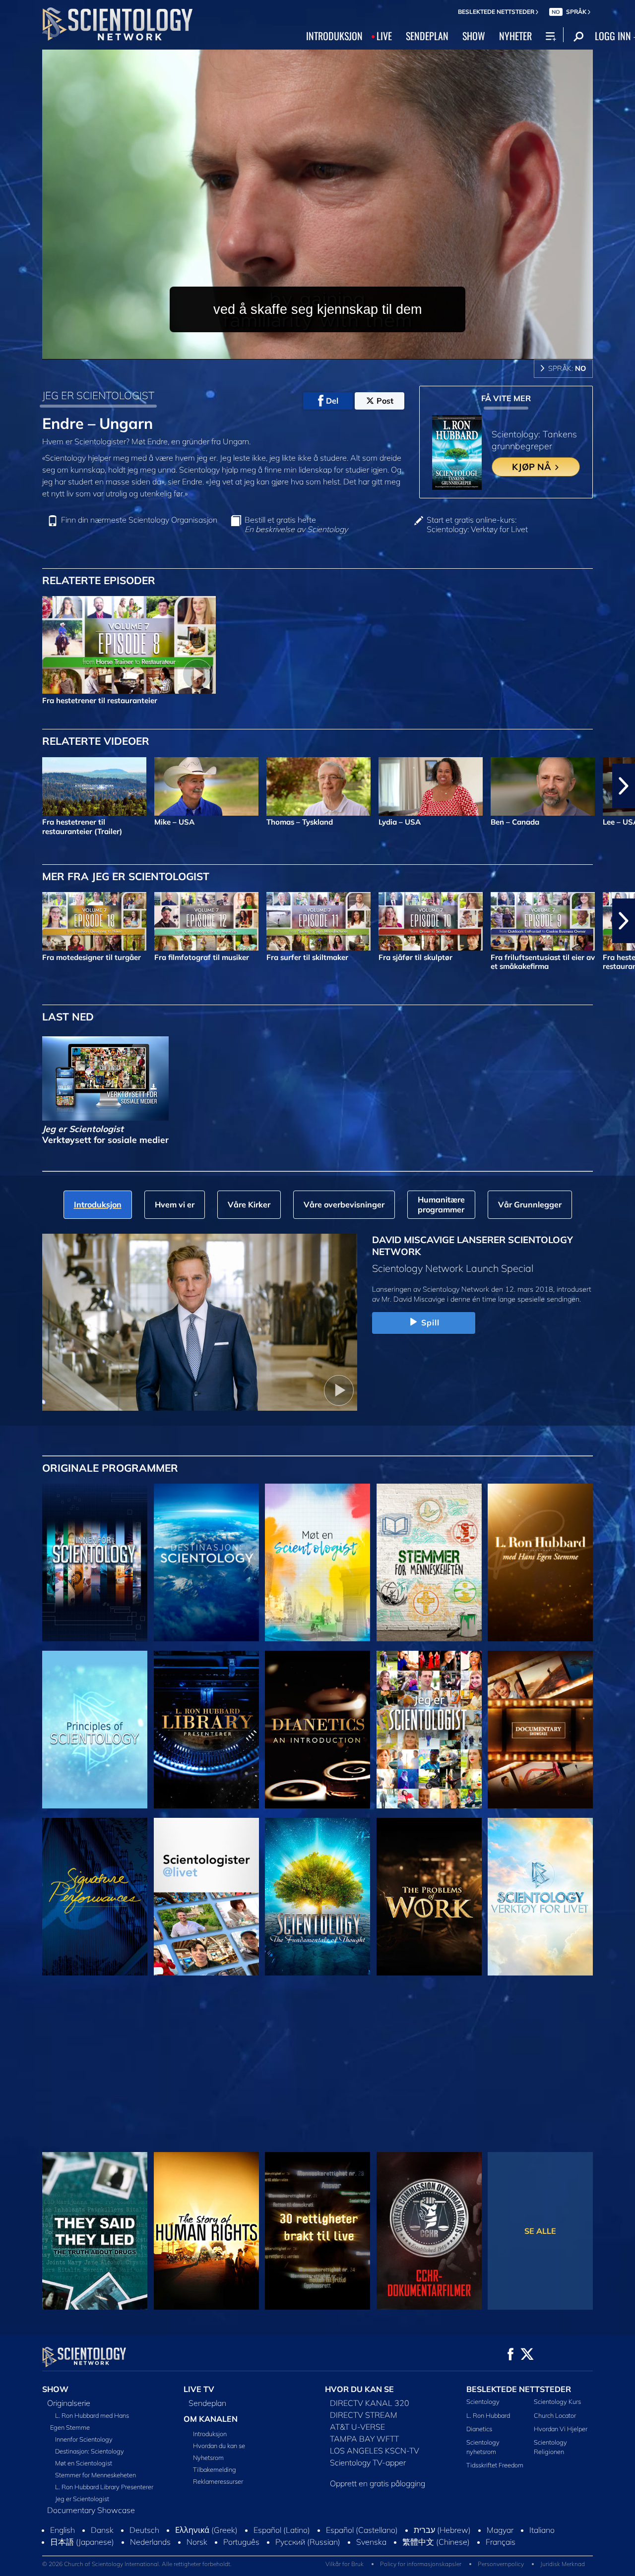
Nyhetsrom (208, 2457)
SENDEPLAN (427, 36)
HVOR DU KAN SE (359, 2389)
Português (241, 2551)
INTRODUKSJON (334, 36)
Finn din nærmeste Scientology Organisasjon (139, 520)
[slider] (337, 350)
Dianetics (479, 2429)
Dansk (102, 2539)
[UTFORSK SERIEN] (95, 1562)
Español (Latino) (282, 2539)
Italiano (542, 2539)
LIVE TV (199, 2389)
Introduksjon (210, 2434)
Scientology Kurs (557, 2401)
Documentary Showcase (91, 2510)
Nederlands (150, 2551)
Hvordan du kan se (219, 2446)
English (63, 2539)
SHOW (474, 36)
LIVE (384, 36)
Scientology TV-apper (368, 2462)
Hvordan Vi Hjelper (561, 2429)
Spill (431, 1322)
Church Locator (555, 2415)
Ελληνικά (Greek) (206, 2539)
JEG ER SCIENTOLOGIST (98, 395)
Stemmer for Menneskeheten (95, 2475)
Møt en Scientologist (84, 2463)
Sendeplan (207, 2403)
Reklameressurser (218, 2481)
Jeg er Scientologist (82, 2499)
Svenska (371, 2551)
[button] (11, 786)
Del (332, 401)
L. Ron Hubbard (488, 2415)
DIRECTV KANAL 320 (370, 2403)
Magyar (500, 2539)
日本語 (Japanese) (82, 2551)
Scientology (483, 2401)
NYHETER (515, 36)
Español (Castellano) (362, 2539)
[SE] (95, 1730)
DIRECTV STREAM (364, 2415)
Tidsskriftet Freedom (495, 2465)
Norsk (197, 2551)
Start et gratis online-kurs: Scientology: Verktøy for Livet (477, 525)
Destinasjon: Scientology (90, 2451)
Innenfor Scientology (84, 2439)
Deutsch (144, 2539)
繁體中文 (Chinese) (436, 2551)
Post (385, 401)
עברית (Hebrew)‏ (442, 2539)
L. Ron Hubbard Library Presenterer (104, 2487)
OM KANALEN (211, 2419)
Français (501, 2551)
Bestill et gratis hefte (296, 525)
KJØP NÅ (533, 467)
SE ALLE (540, 2231)
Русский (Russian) (308, 2551)
